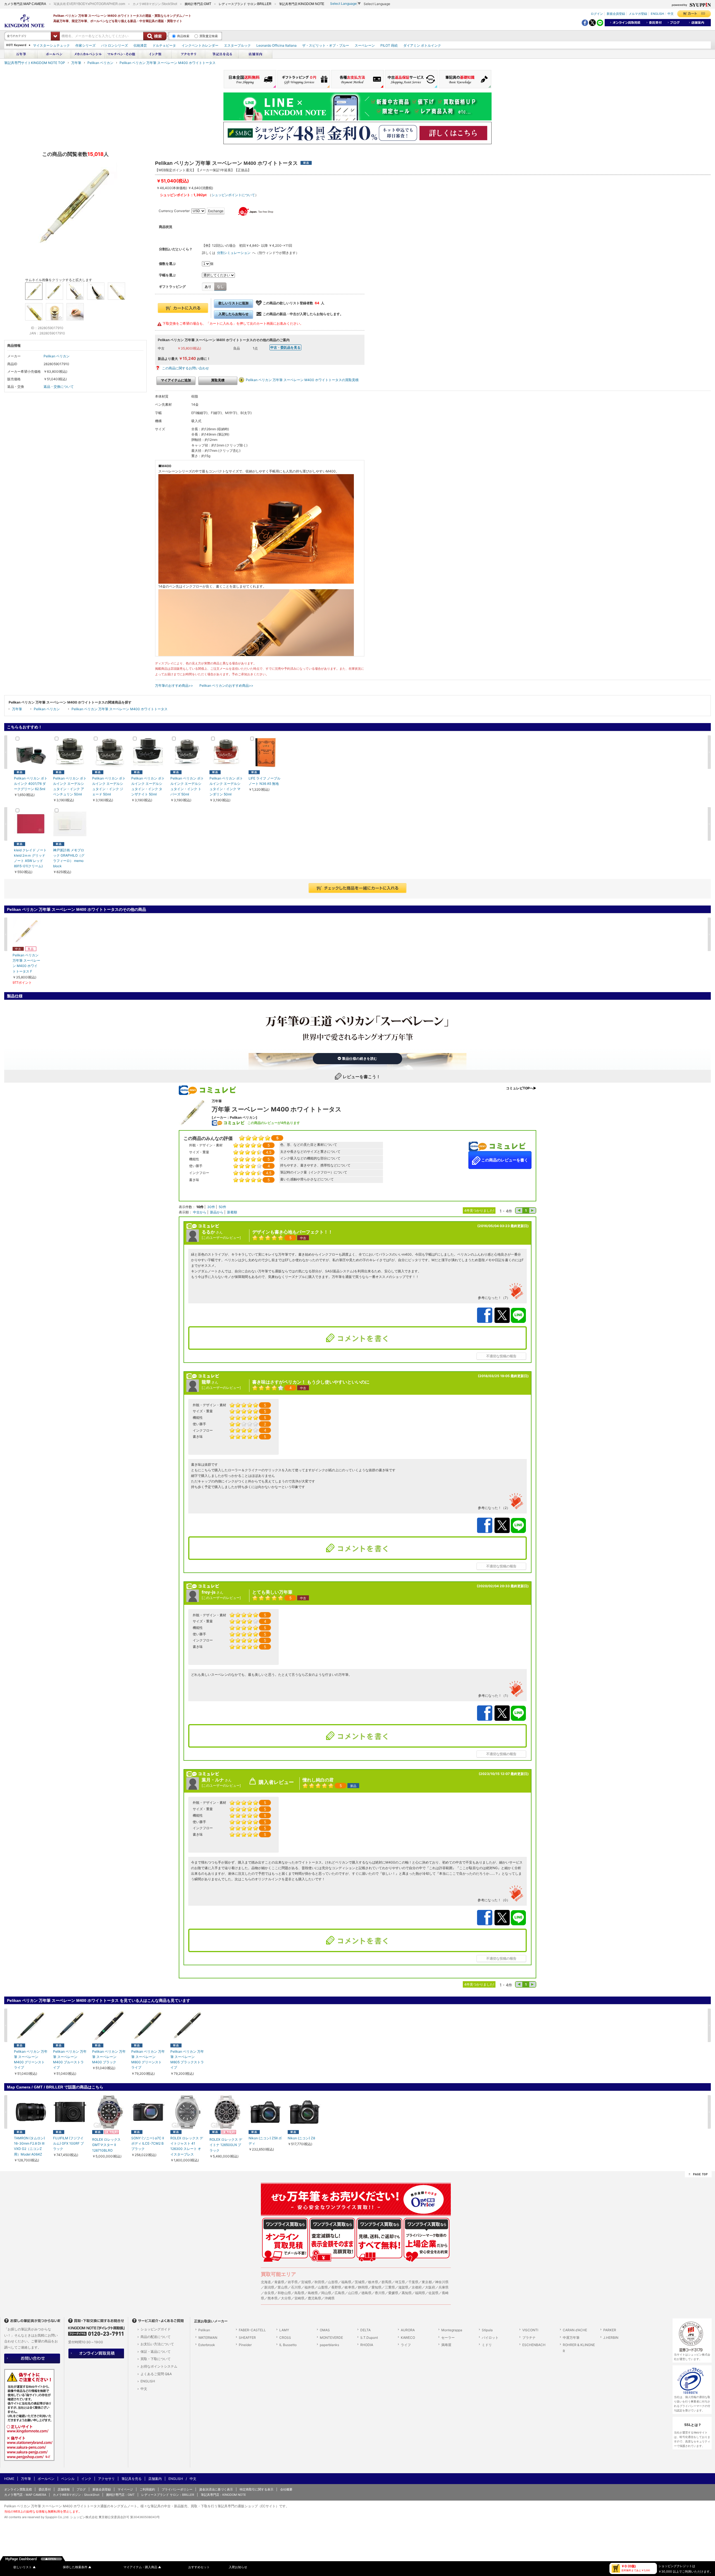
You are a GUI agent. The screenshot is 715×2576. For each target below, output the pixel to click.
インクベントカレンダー (200, 45)
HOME (9, 2479)
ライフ (406, 2345)
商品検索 (183, 36)
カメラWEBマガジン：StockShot (76, 2495)
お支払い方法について (157, 2344)
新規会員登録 (616, 14)
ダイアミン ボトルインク (422, 45)
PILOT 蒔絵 (389, 45)
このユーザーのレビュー (221, 1238)
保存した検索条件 (77, 2567)
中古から (200, 1212)
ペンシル (68, 2479)
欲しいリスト (25, 2567)
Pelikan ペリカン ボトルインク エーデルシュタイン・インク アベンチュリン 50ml (70, 786)
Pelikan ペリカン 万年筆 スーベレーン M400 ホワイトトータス (168, 63)
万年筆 (76, 63)
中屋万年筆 (571, 2338)
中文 (671, 14)
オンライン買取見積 (18, 2489)
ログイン (597, 14)
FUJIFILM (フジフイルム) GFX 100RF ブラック (68, 2143)
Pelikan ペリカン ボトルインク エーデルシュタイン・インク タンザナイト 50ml (148, 786)
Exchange (216, 211)
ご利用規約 (147, 2489)
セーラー (448, 2338)
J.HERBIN (611, 2338)
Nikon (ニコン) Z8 (301, 2138)
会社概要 (286, 2489)
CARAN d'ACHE (575, 2330)
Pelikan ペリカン (100, 63)
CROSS (285, 2338)
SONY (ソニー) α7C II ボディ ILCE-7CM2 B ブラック (148, 2143)
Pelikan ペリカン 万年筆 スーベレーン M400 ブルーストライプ (70, 2060)
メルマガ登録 (638, 14)
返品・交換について (59, 387)
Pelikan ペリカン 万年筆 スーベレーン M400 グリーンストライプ (31, 2060)
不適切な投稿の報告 (501, 1356)
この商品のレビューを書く (504, 1160)
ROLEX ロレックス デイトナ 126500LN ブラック (226, 2145)
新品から (217, 1212)
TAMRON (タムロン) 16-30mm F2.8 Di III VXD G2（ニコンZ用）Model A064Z (29, 2146)
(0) (703, 13)
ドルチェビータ (164, 45)
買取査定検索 (209, 36)
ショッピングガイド (156, 2329)
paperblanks (329, 2345)
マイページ (125, 2489)
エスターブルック (237, 45)
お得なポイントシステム (159, 2366)
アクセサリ (106, 2479)
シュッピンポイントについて (233, 195)
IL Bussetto (288, 2345)
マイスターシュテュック (51, 45)
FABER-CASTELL (252, 2330)
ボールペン (46, 2479)
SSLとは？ (693, 2425)
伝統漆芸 (140, 45)
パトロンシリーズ (115, 45)
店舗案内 (155, 2479)
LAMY (284, 2330)
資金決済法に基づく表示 (216, 2489)
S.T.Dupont (369, 2338)
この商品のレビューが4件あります (274, 1123)
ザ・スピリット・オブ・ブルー (326, 45)
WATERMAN (208, 2338)
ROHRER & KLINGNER (579, 2348)
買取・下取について (156, 2359)
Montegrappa (452, 2330)
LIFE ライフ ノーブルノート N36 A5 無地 (264, 781)
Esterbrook (207, 2345)
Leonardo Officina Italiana (277, 45)
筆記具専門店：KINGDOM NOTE (223, 2495)
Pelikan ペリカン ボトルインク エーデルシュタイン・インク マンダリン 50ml (226, 786)
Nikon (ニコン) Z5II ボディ (265, 2141)
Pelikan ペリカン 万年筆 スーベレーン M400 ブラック (109, 2057)
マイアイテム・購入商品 (142, 2567)
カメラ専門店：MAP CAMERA (25, 2495)
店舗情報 (64, 2489)
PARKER (610, 2330)
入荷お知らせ (238, 2567)
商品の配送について (156, 2337)
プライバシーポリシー (177, 2489)
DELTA (365, 2330)
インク (86, 2479)
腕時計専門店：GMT (120, 2495)
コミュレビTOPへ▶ (521, 1088)
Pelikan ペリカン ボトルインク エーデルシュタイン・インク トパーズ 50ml (187, 786)
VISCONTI (530, 2330)
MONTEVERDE (331, 2338)
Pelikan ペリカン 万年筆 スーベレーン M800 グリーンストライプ (148, 2060)
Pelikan (204, 2330)
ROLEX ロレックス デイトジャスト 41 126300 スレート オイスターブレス (187, 2146)
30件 (211, 1207)
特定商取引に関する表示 (257, 2489)
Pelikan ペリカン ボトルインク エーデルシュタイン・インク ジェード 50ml (109, 786)
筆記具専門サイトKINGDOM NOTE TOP (35, 63)
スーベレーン (365, 45)
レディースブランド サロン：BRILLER (168, 2495)
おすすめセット (199, 2567)
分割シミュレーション (234, 253)
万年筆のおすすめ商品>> (174, 685)
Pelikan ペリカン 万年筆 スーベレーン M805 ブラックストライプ (187, 2060)
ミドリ (487, 2345)
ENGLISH (657, 14)
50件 (222, 1207)
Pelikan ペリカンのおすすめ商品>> (226, 685)
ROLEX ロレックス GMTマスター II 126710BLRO (106, 2145)
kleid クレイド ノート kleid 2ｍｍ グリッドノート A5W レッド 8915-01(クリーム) (30, 858)
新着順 (232, 1212)
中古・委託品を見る (285, 347)
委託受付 (45, 2489)
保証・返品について (156, 2352)
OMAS (325, 2330)
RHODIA (367, 2345)
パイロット (490, 2338)
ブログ (81, 2489)
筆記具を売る (132, 2479)
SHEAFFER (247, 2338)
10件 (200, 1207)
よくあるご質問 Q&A (156, 2374)
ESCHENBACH (534, 2345)
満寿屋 (446, 2345)
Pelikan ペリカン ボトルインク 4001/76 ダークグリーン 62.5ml (31, 784)
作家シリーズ (85, 45)
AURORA (408, 2330)
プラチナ (529, 2338)
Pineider (245, 2345)
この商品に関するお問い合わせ (185, 368)
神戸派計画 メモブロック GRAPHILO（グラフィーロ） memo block (69, 858)
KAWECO (408, 2338)
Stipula (487, 2330)
